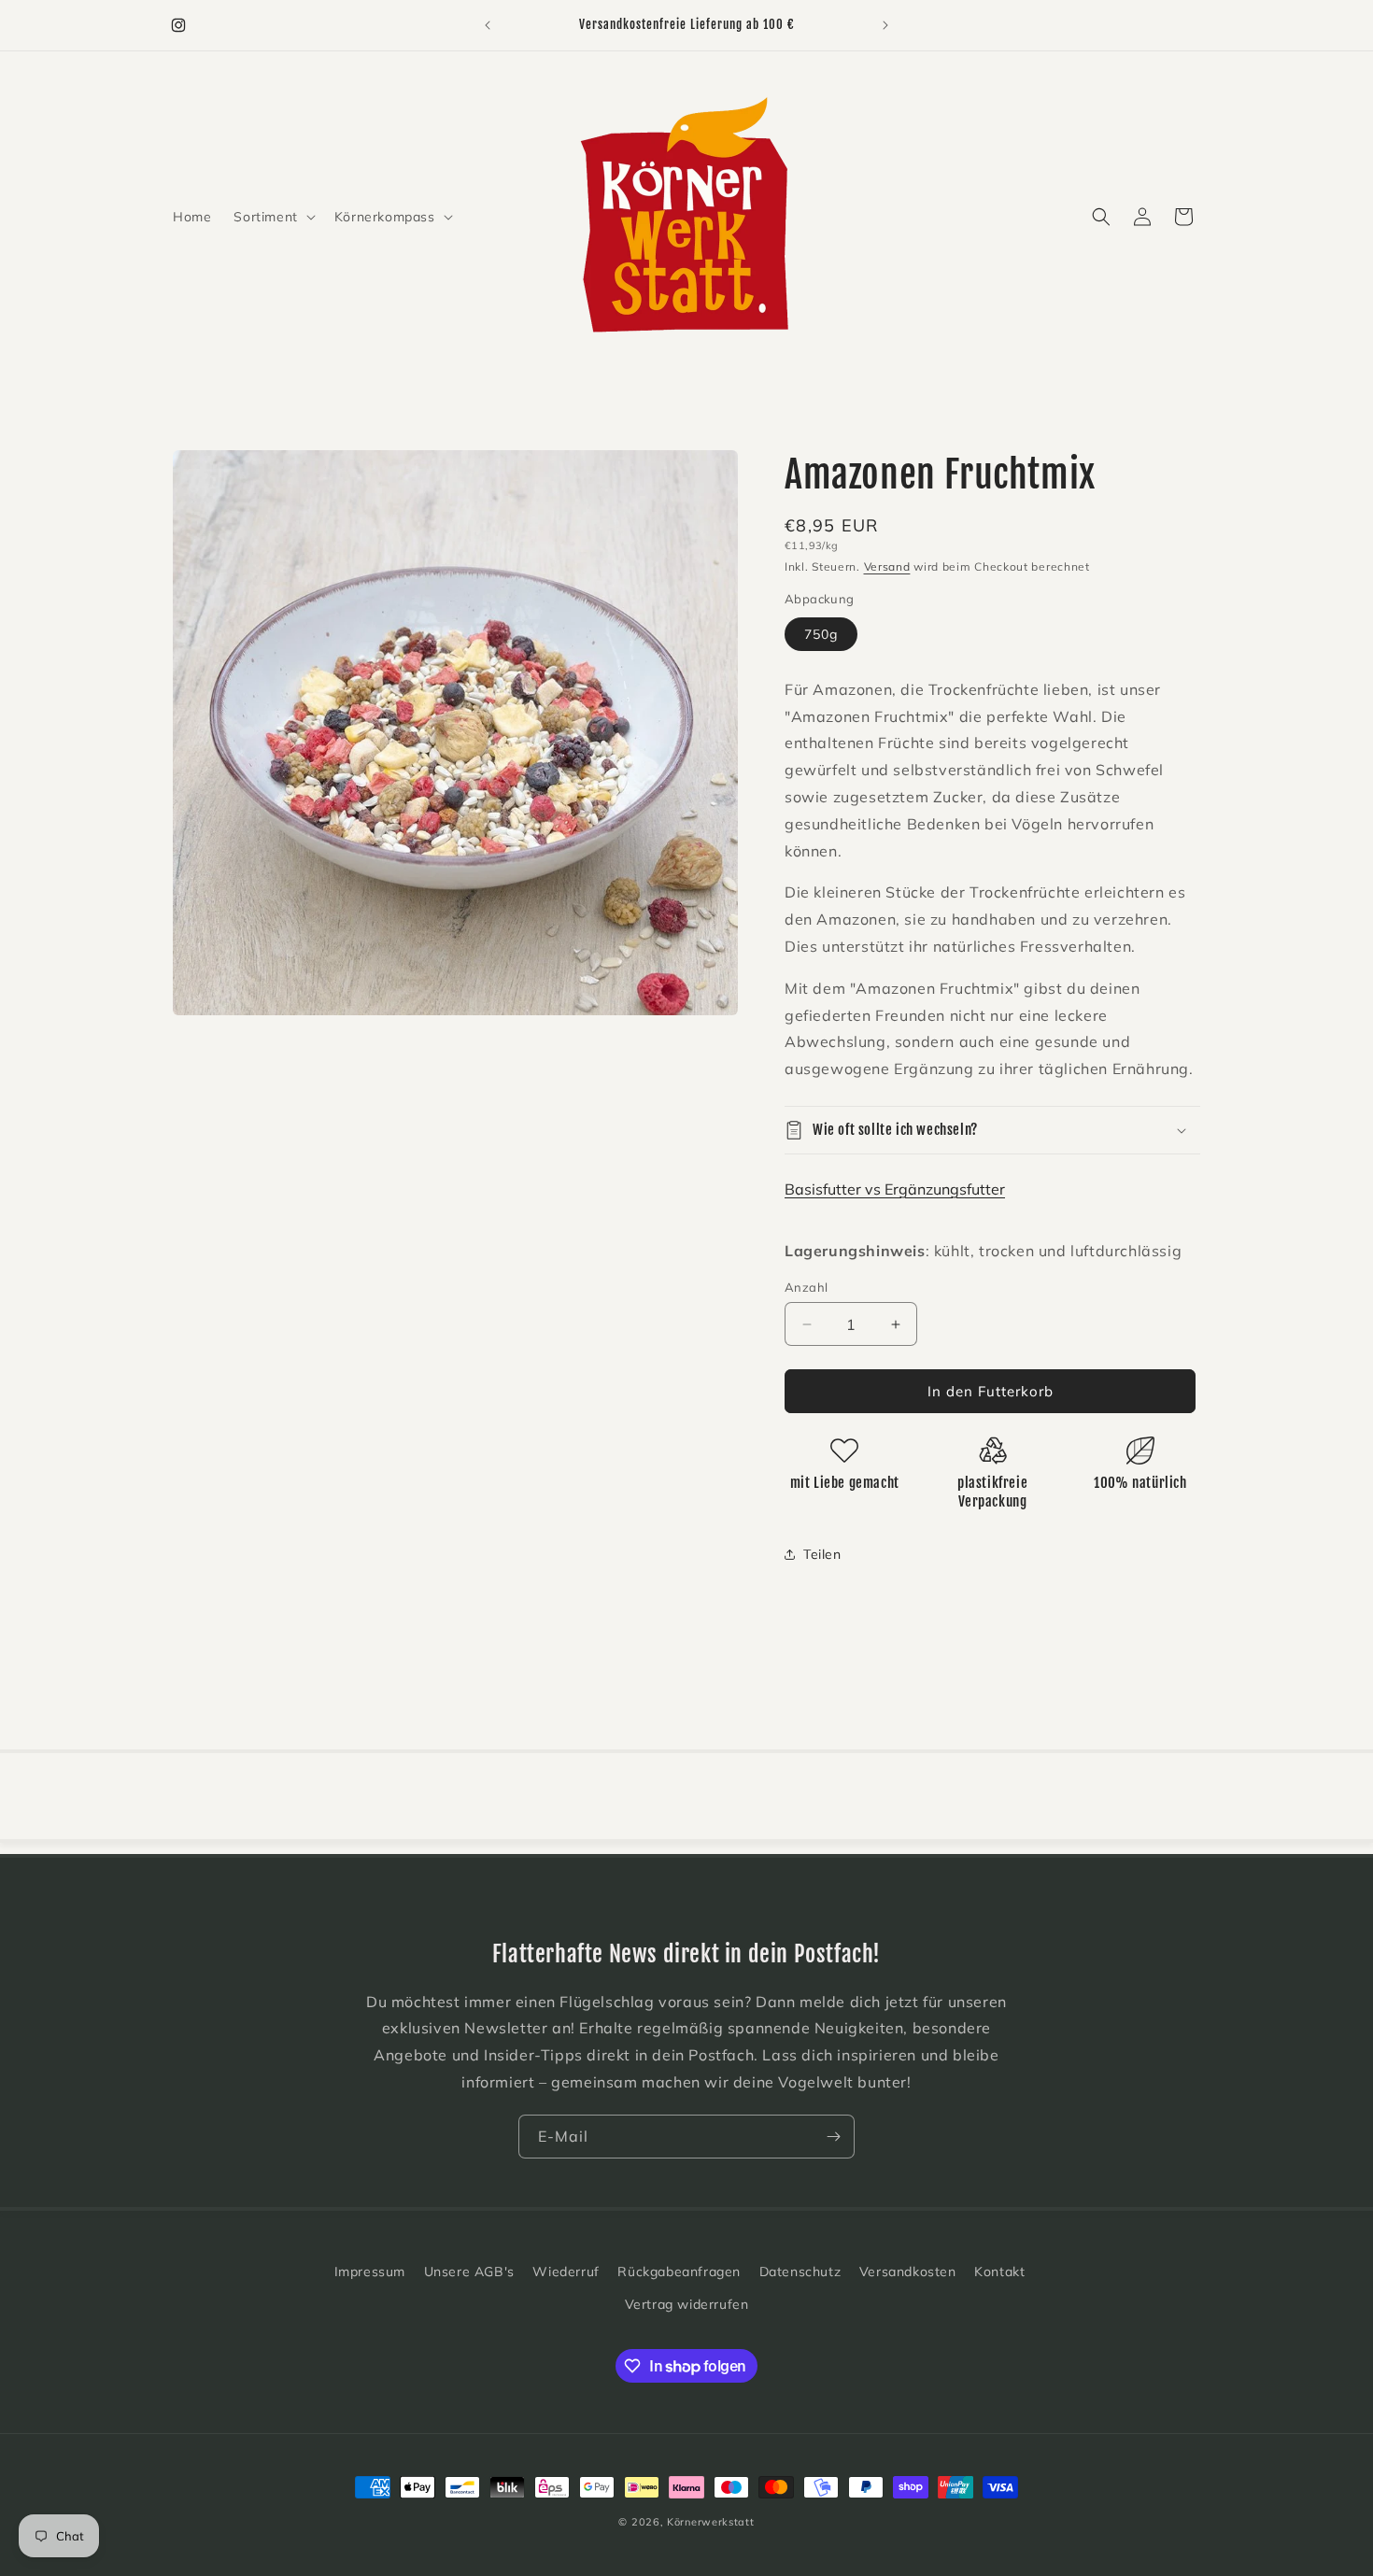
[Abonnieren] (833, 2137)
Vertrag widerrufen (687, 2304)
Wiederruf (566, 2272)
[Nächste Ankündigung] (885, 25)
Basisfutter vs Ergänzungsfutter (895, 1189)
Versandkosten (908, 2272)
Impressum (370, 2272)
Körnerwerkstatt (711, 2522)
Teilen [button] (822, 1554)
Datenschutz (800, 2272)
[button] (272, 217)
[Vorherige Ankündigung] (488, 25)
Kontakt (999, 2272)
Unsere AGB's (469, 2272)
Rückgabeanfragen (679, 2272)
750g (821, 634)
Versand (887, 566)
